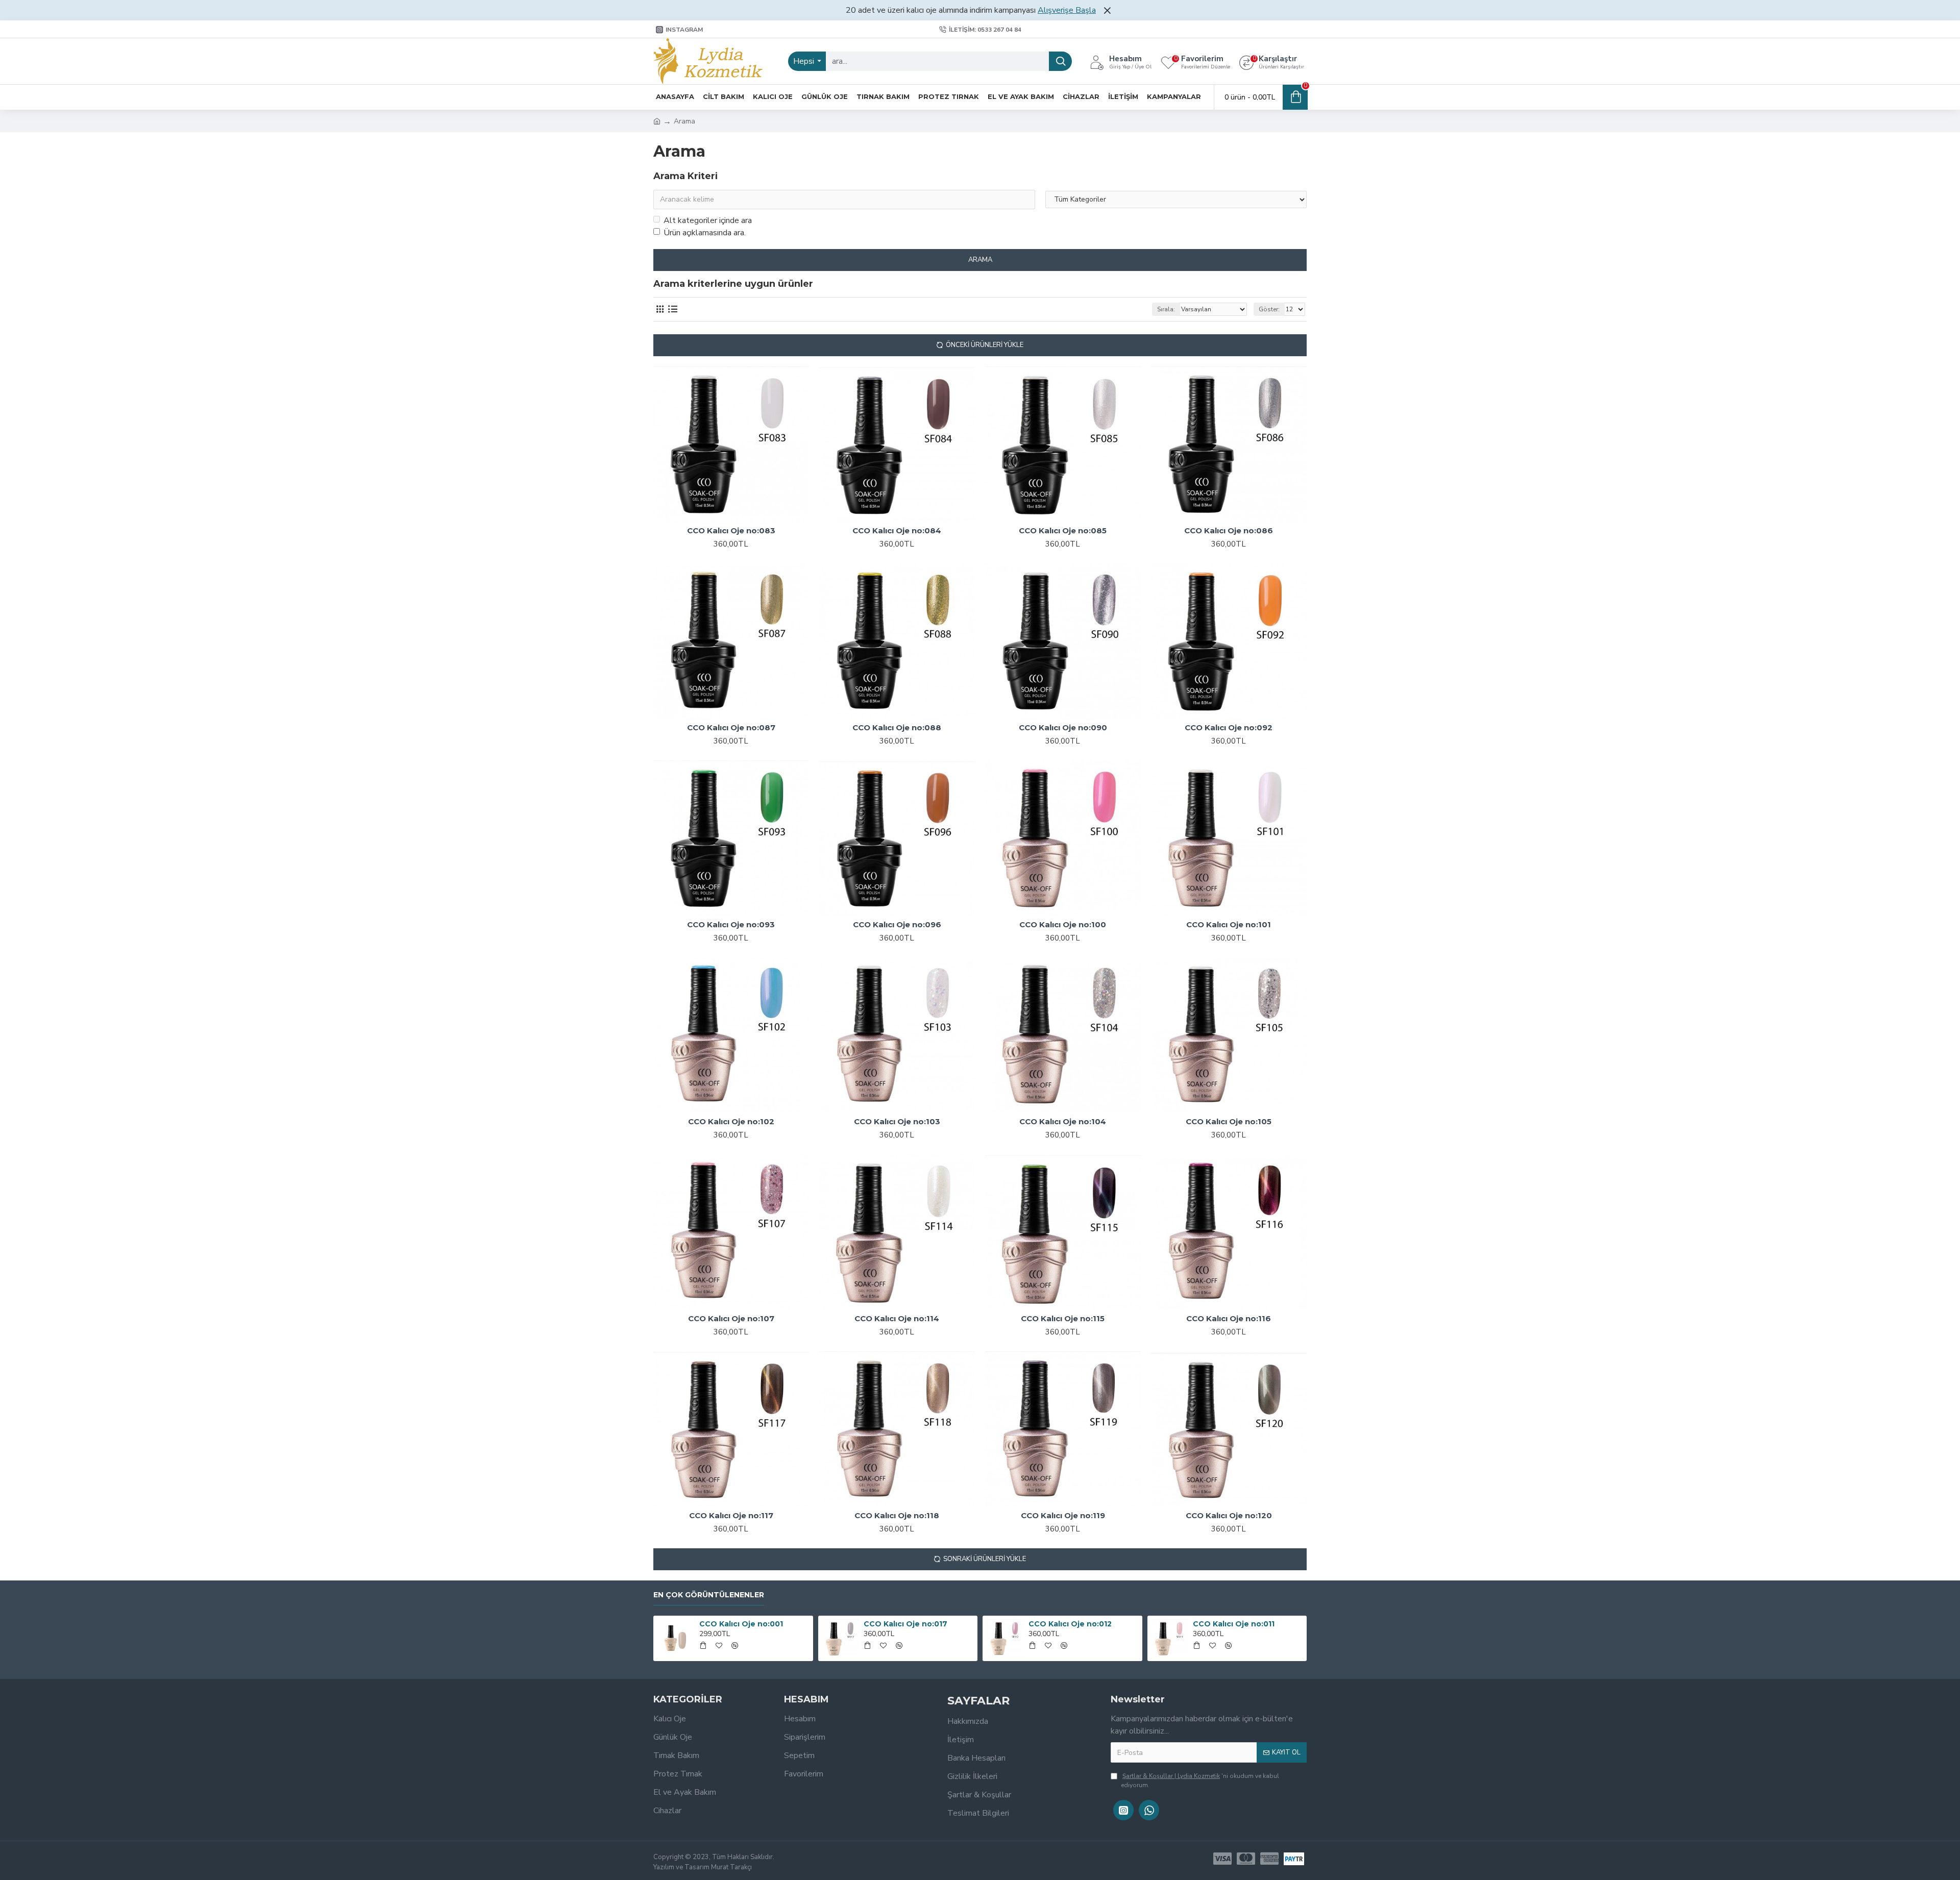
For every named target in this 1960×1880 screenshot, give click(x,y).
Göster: (1269, 309)
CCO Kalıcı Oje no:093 (731, 924)
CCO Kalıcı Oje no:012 (1070, 1624)
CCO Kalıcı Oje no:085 (1063, 530)
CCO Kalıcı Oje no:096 (897, 924)
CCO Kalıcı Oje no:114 (897, 1318)
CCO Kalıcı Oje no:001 (741, 1624)
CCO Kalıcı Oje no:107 (731, 1318)
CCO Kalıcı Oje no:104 (1063, 1121)
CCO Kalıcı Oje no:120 (1229, 1515)
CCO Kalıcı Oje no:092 (1229, 727)
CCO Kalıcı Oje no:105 (1229, 1121)
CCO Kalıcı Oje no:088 (897, 727)
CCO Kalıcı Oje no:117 (731, 1515)
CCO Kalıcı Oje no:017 (905, 1624)
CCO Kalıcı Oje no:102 (731, 1121)
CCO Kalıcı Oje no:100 (1063, 924)
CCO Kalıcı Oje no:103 (897, 1121)
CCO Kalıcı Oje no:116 (1229, 1318)
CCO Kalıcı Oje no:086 (1229, 530)
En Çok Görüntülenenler (709, 1595)
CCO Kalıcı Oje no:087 (731, 727)
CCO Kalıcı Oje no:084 (897, 530)
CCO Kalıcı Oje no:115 (1063, 1318)
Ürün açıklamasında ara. (705, 233)
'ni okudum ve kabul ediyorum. (1200, 1780)
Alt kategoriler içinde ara (708, 220)
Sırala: (1166, 309)
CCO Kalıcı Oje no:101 (1229, 924)
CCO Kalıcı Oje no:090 (1063, 727)
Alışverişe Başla (1067, 10)
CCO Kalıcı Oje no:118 (897, 1515)
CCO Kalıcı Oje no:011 (1234, 1624)
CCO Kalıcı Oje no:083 (731, 530)
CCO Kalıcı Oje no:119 (1063, 1515)
